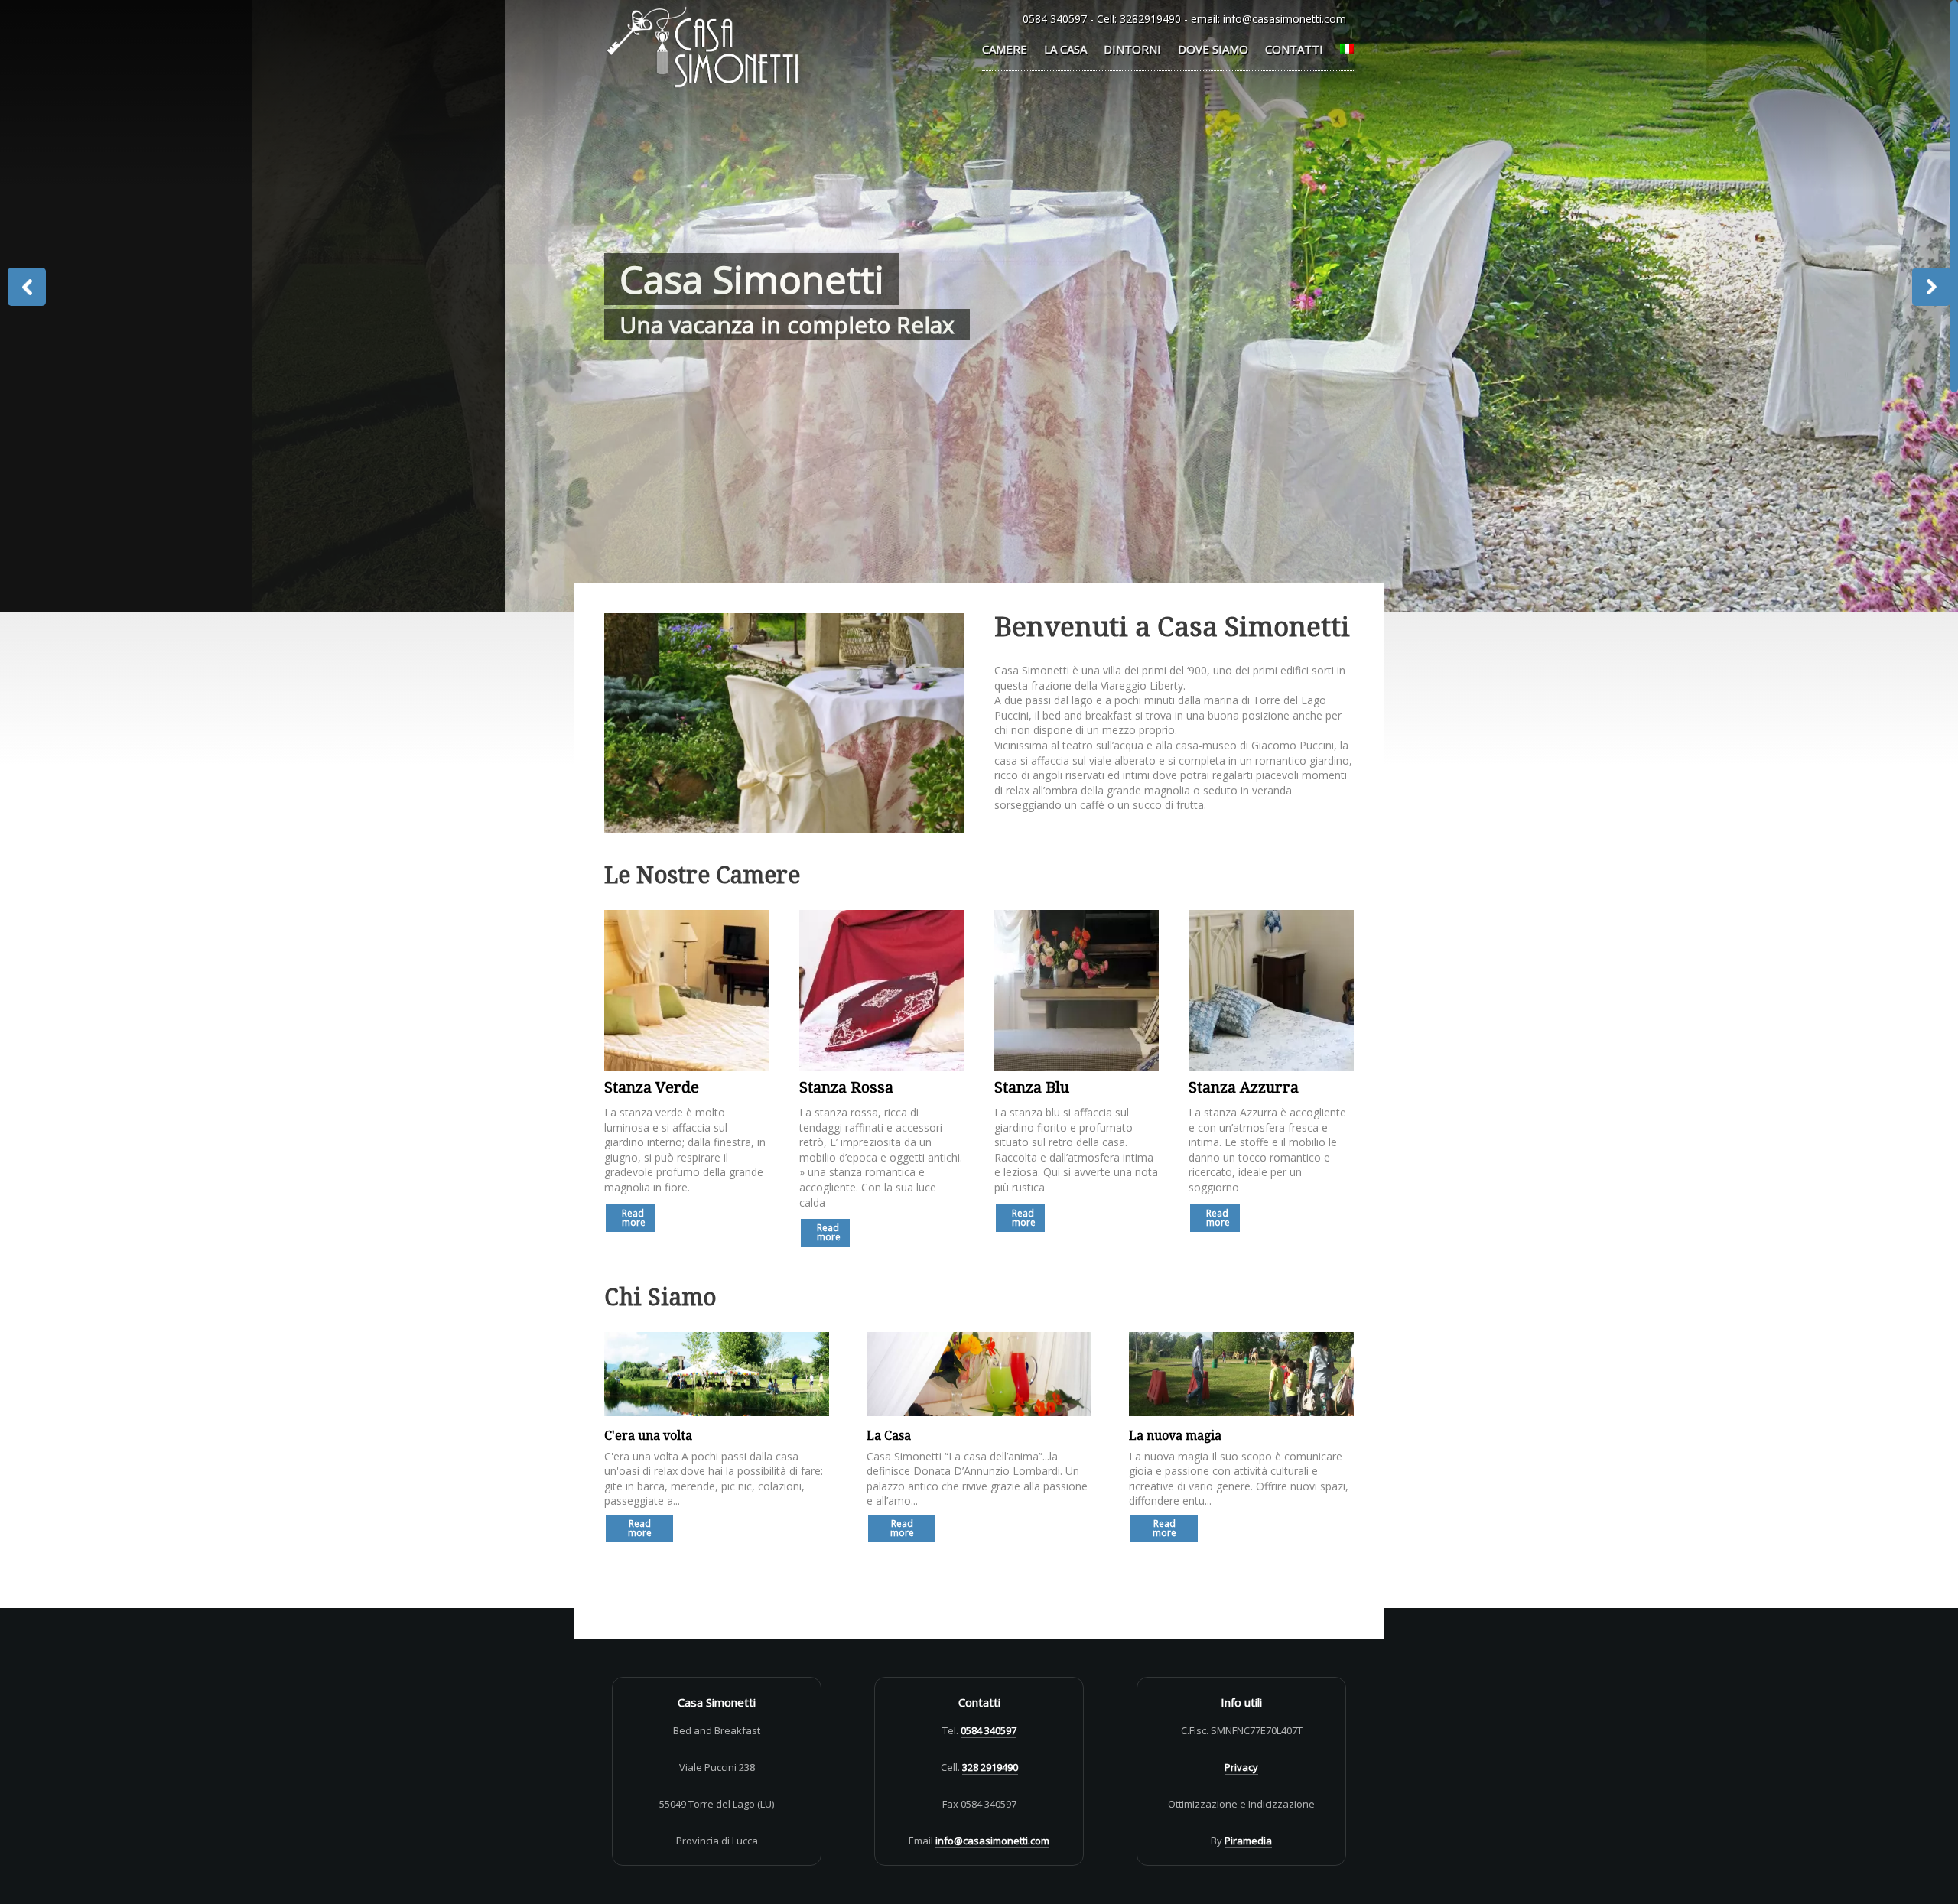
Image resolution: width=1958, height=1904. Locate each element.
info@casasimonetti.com (1285, 19)
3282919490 (1150, 19)
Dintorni (1132, 49)
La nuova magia (1175, 1436)
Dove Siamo (1213, 49)
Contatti (1294, 49)
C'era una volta (648, 1436)
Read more (634, 1218)
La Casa (1065, 49)
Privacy (1241, 1767)
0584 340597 (1055, 19)
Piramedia (1248, 1841)
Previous (27, 287)
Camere (1005, 49)
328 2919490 (990, 1767)
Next (1931, 287)
